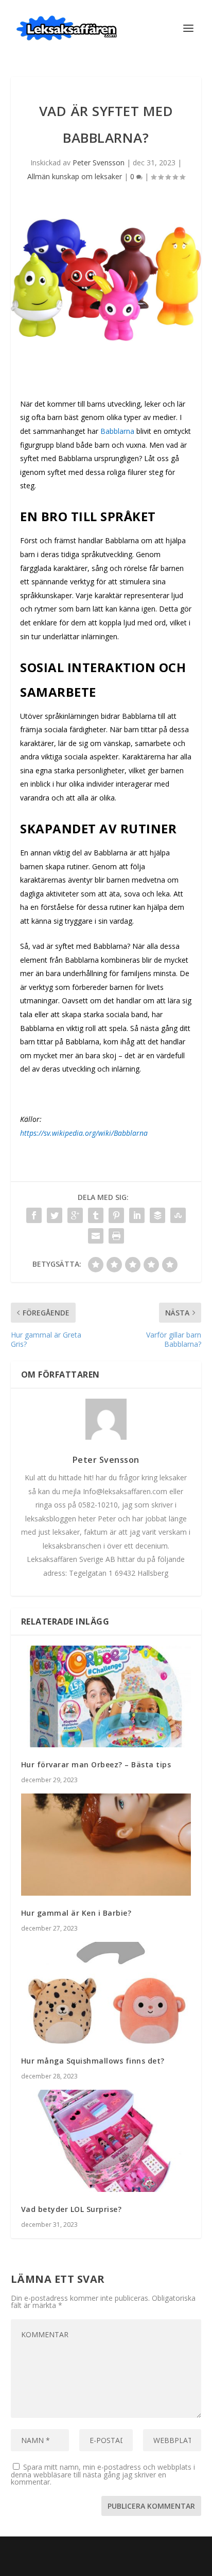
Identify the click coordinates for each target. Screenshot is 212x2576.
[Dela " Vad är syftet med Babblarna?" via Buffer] (157, 1215)
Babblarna (117, 431)
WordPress (174, 2550)
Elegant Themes (90, 2550)
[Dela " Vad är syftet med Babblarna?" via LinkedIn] (137, 1215)
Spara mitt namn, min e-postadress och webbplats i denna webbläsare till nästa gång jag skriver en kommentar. (103, 2474)
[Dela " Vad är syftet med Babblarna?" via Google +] (75, 1215)
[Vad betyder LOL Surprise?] (106, 2141)
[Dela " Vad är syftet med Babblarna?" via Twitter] (55, 1215)
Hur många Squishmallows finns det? (93, 2061)
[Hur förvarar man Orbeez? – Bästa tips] (106, 1696)
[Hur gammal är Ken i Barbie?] (106, 1844)
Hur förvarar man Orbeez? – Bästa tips (96, 1764)
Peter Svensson (99, 163)
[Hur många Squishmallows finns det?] (106, 1993)
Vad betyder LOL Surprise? (72, 2209)
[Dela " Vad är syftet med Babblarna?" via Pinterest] (116, 1215)
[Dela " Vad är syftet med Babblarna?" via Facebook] (34, 1215)
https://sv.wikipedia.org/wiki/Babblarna (84, 1133)
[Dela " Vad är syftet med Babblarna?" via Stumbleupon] (178, 1215)
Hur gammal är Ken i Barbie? (76, 1913)
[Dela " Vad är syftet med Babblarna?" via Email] (96, 1236)
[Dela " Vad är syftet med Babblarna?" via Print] (116, 1236)
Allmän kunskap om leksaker (75, 176)
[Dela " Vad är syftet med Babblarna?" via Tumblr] (96, 1215)
